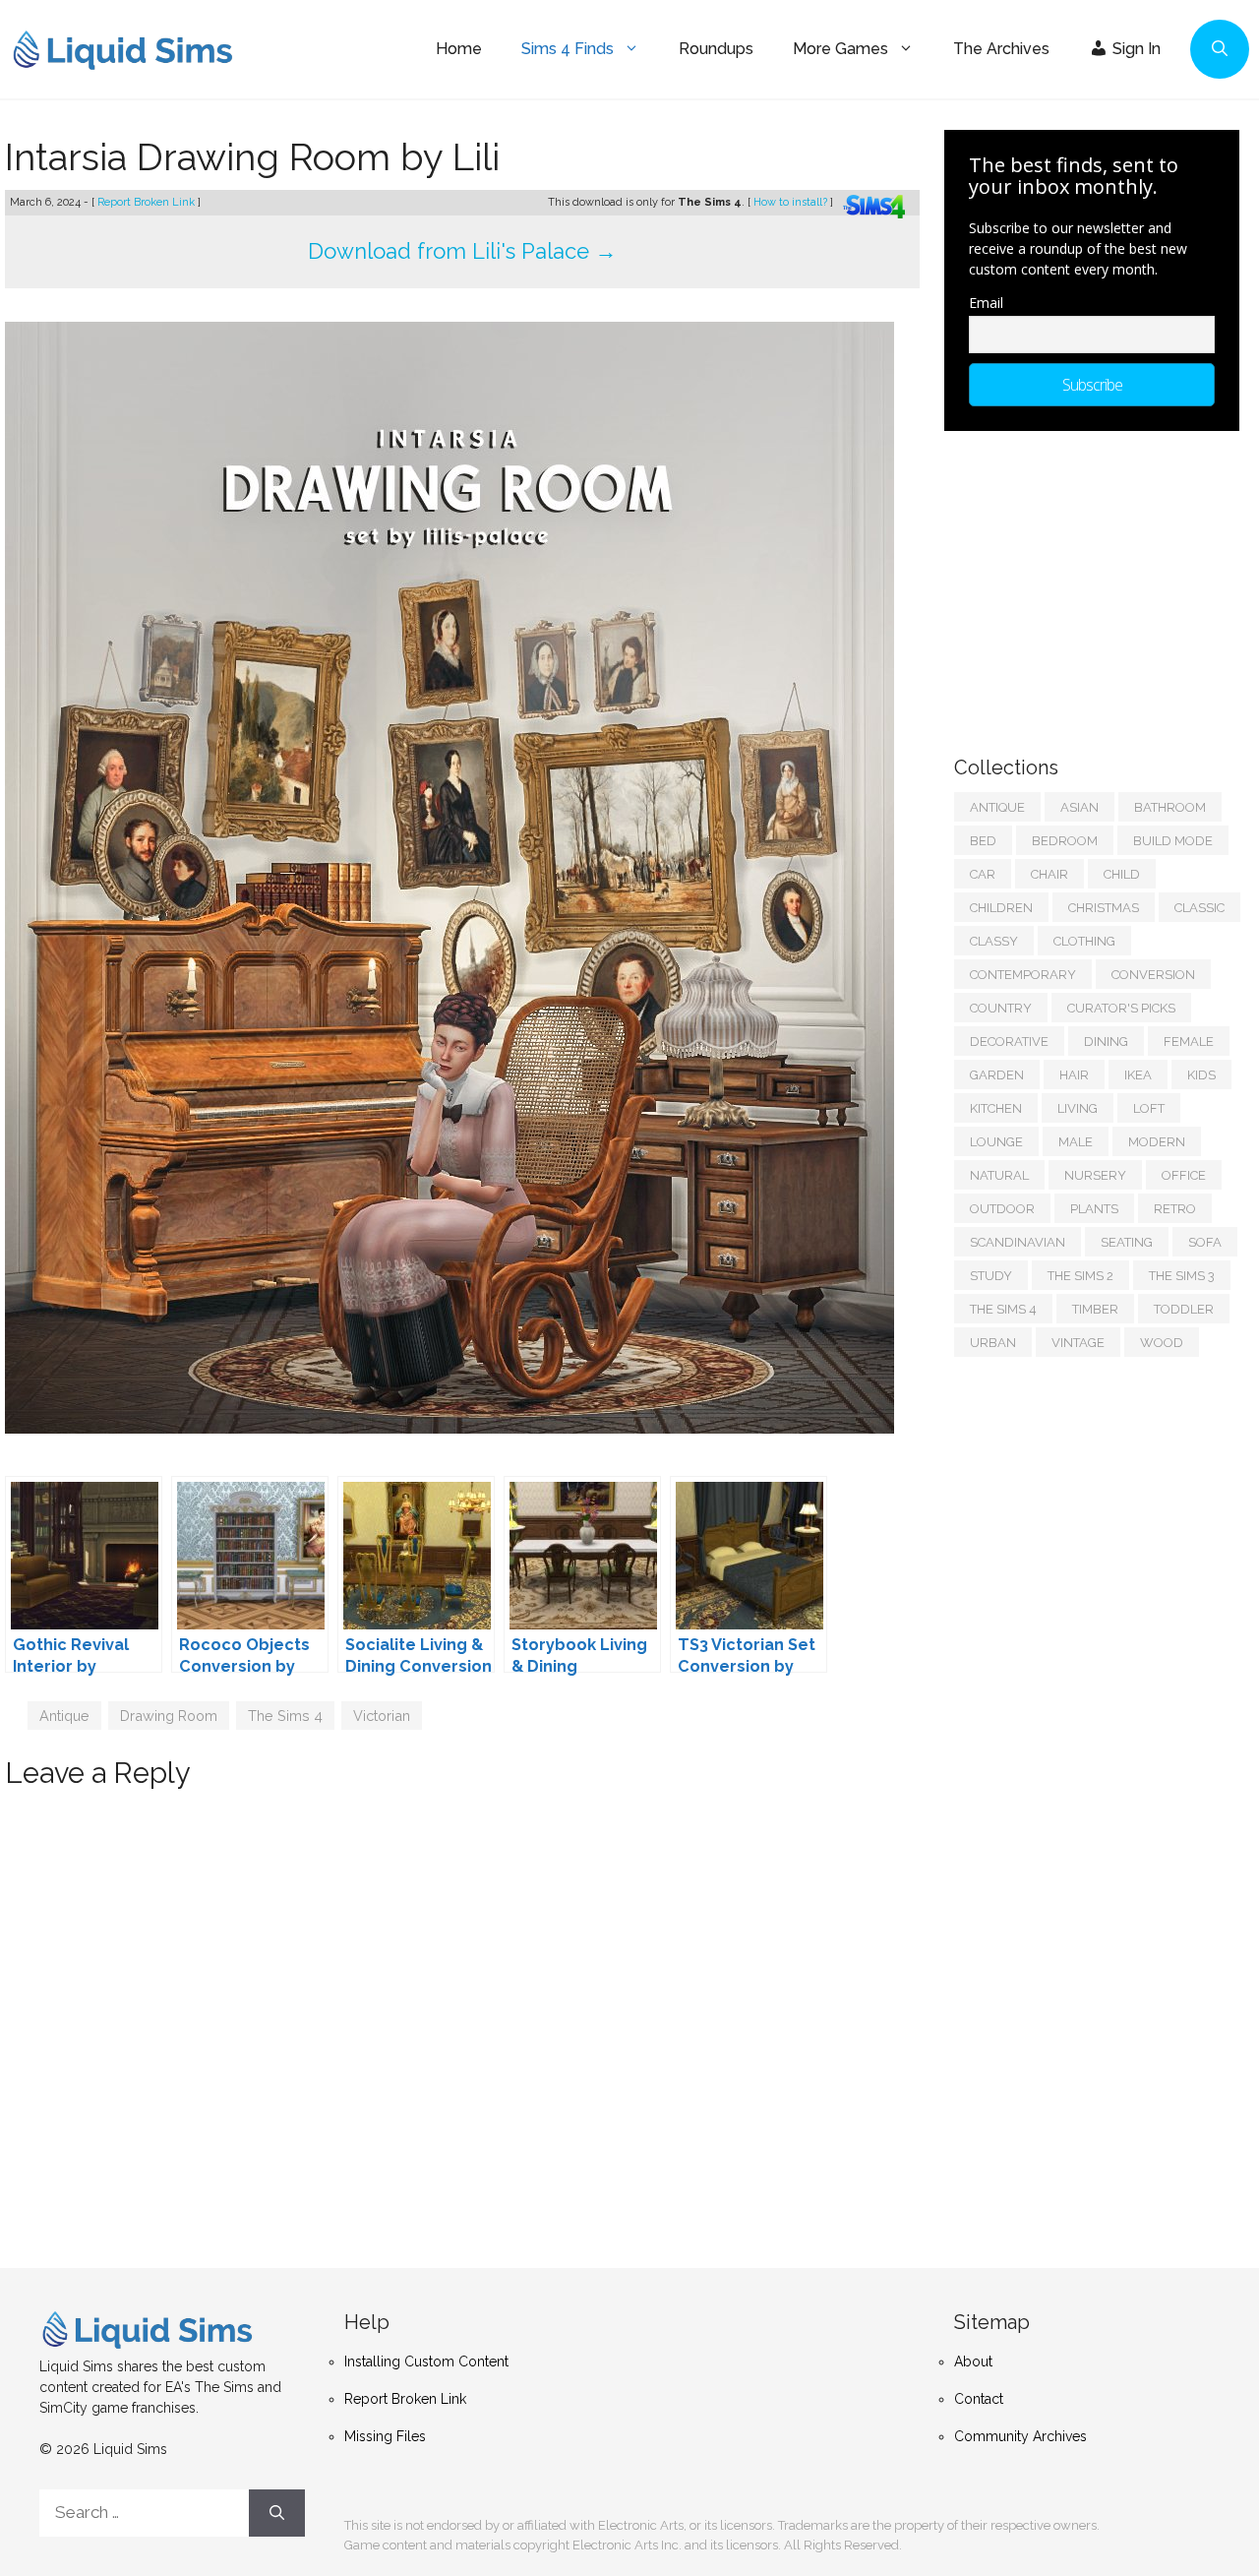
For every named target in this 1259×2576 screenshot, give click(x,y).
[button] (1220, 49)
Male (1076, 1142)
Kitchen (996, 1108)
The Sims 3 (1182, 1276)
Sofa (1205, 1242)
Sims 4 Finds (568, 49)
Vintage (1078, 1343)
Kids (1201, 1075)
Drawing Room (169, 1716)
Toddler (1184, 1309)
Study (991, 1276)
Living (1078, 1108)
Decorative (1009, 1042)
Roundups (716, 49)
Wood (1162, 1343)
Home (459, 49)
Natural (999, 1175)
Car (983, 874)
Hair (1074, 1075)
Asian (1079, 807)
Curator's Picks (1121, 1008)
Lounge (996, 1142)
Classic (1199, 908)
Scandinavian (1018, 1242)
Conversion (1153, 975)
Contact (979, 2399)
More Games (840, 49)
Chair (1049, 874)
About (973, 2361)
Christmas (1104, 908)
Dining (1106, 1042)
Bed (983, 841)
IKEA (1138, 1075)
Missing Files (385, 2436)
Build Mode (1173, 841)
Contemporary (1023, 975)
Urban (993, 1343)
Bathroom (1170, 807)
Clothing (1084, 941)
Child (1122, 874)
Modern (1157, 1142)
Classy (994, 941)
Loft (1149, 1108)
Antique (64, 1716)
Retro (1175, 1209)
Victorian (382, 1716)
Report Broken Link (148, 202)
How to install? (792, 202)
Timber (1095, 1309)
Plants (1094, 1209)
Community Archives (1020, 2436)
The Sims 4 (285, 1716)
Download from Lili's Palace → (462, 251)
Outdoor (1002, 1209)
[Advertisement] (1102, 583)
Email (986, 303)
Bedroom (1065, 841)
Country (1001, 1008)
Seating (1127, 1242)
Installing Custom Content (426, 2361)
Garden (997, 1075)
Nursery (1095, 1175)
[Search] (277, 2513)
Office (1184, 1175)
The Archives (1001, 49)
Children (1001, 908)
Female (1189, 1042)
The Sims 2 (1080, 1276)
